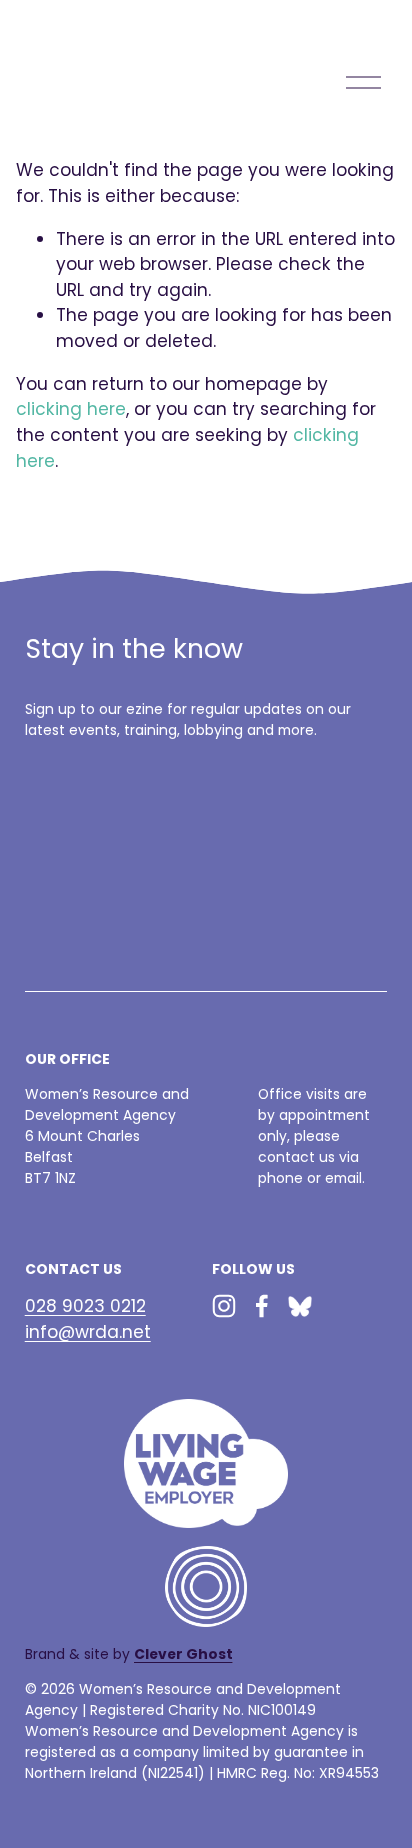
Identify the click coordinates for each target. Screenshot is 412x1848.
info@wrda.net (88, 1332)
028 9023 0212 (85, 1306)
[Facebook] (262, 1306)
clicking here (71, 409)
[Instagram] (224, 1306)
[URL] (300, 1306)
